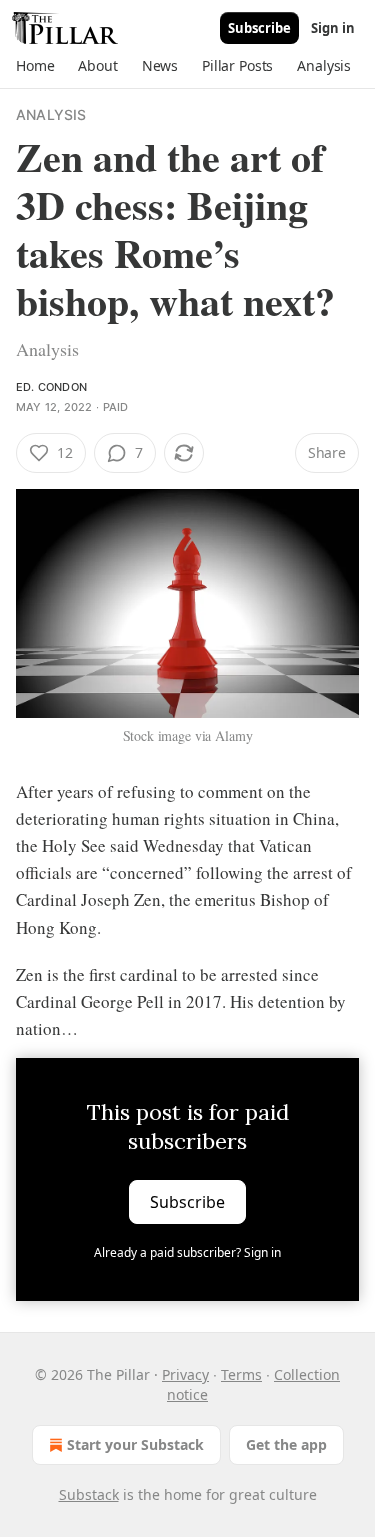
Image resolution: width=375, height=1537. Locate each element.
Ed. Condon (51, 387)
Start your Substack (135, 1444)
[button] (35, 66)
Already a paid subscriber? (187, 1252)
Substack (89, 1494)
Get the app (286, 1444)
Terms (241, 1374)
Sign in (333, 28)
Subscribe (259, 28)
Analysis (51, 114)
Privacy (185, 1374)
